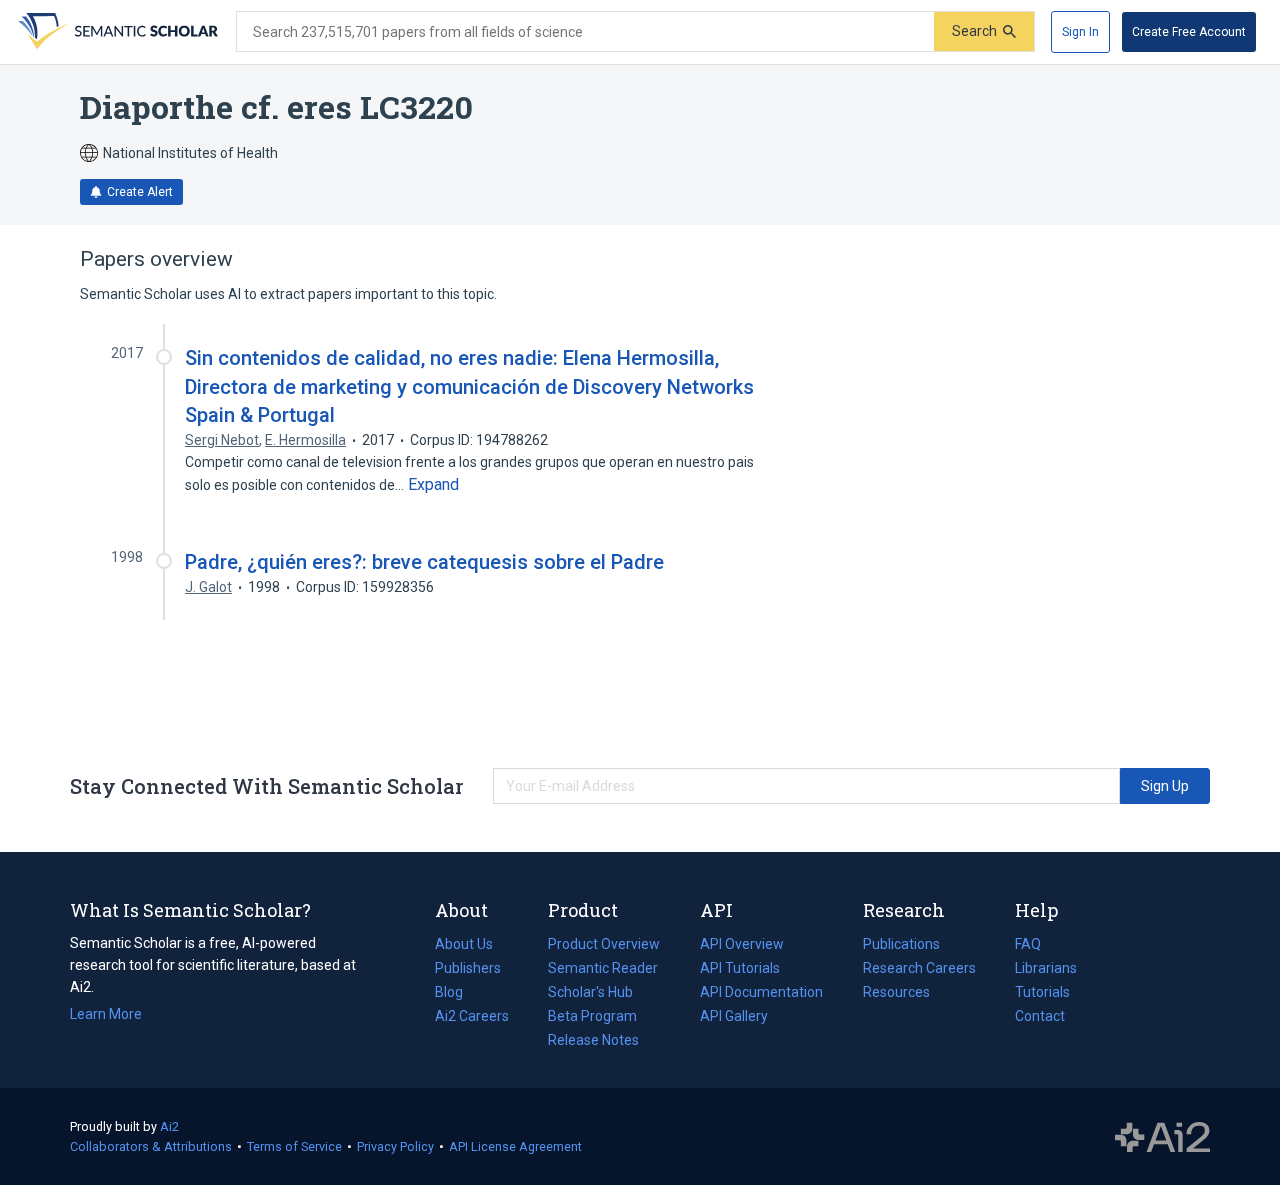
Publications (901, 946)
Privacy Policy (395, 1146)
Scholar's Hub (590, 992)
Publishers (468, 968)
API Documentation (761, 994)
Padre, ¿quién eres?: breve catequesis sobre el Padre (424, 562)
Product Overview (604, 944)
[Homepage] (116, 32)
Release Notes (593, 1040)
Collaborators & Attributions (151, 1146)
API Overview (742, 944)
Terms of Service (294, 1146)
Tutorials (1042, 992)
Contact (1040, 1016)
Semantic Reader (603, 968)
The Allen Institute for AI (1162, 1137)
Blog (457, 994)
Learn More (106, 1014)
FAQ (1028, 944)
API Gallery (734, 1016)
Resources (896, 994)
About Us (464, 944)
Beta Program (592, 1016)
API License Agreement (515, 1146)
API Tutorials (740, 968)
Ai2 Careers (472, 1018)
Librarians (1046, 968)
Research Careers (919, 970)
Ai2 (169, 1126)
